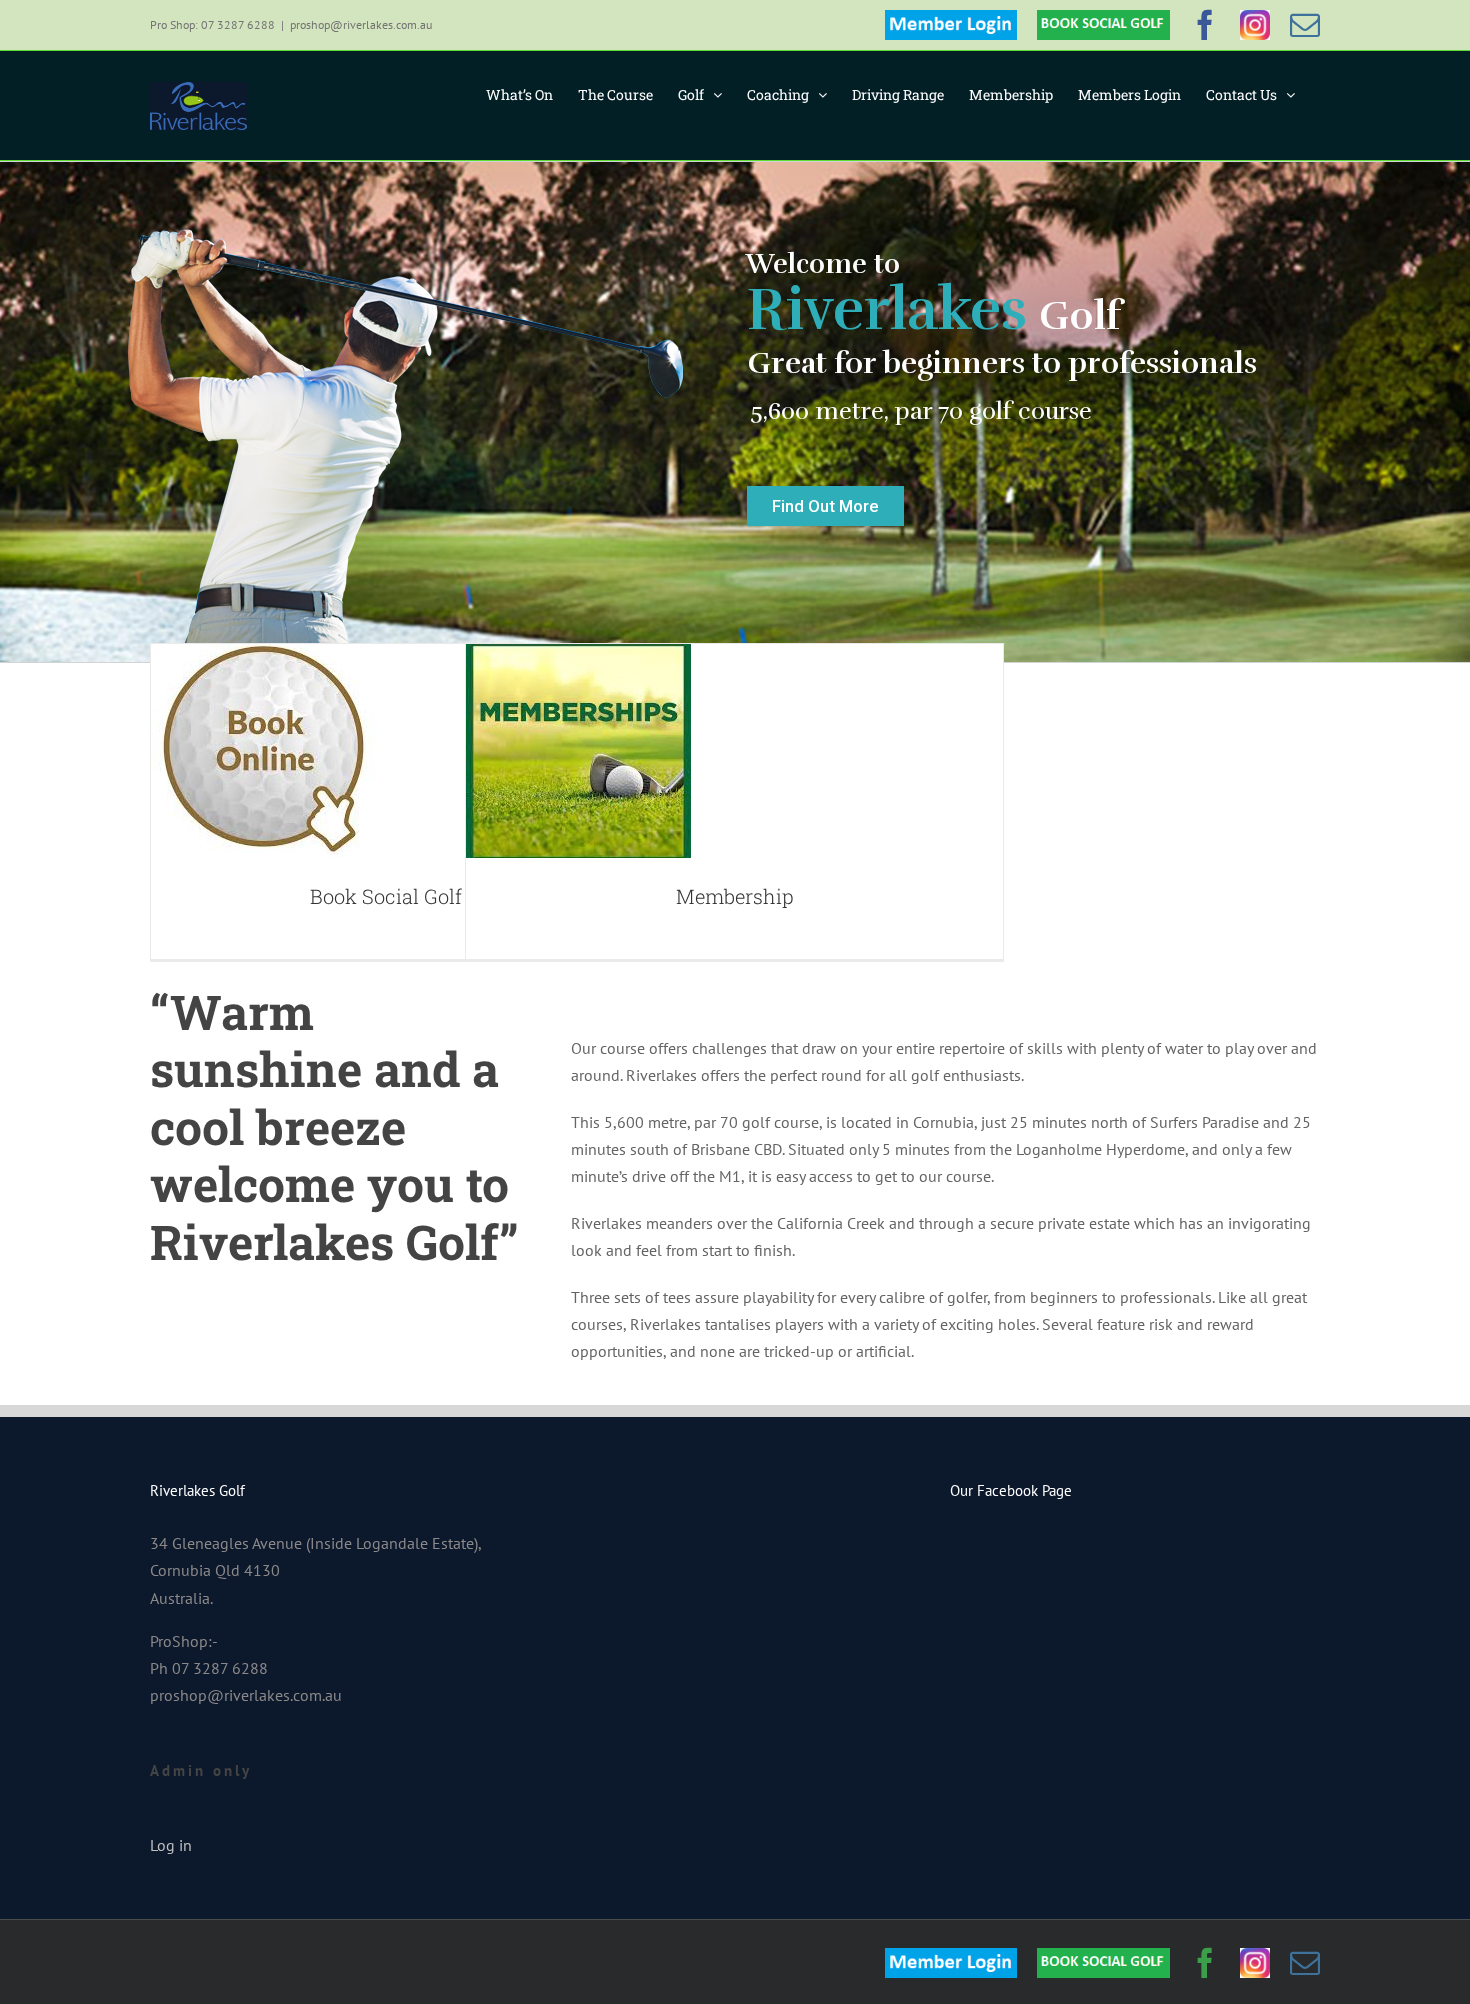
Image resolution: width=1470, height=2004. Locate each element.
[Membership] (578, 751)
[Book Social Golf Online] (263, 751)
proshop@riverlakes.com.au (361, 24)
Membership (735, 896)
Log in (171, 1845)
